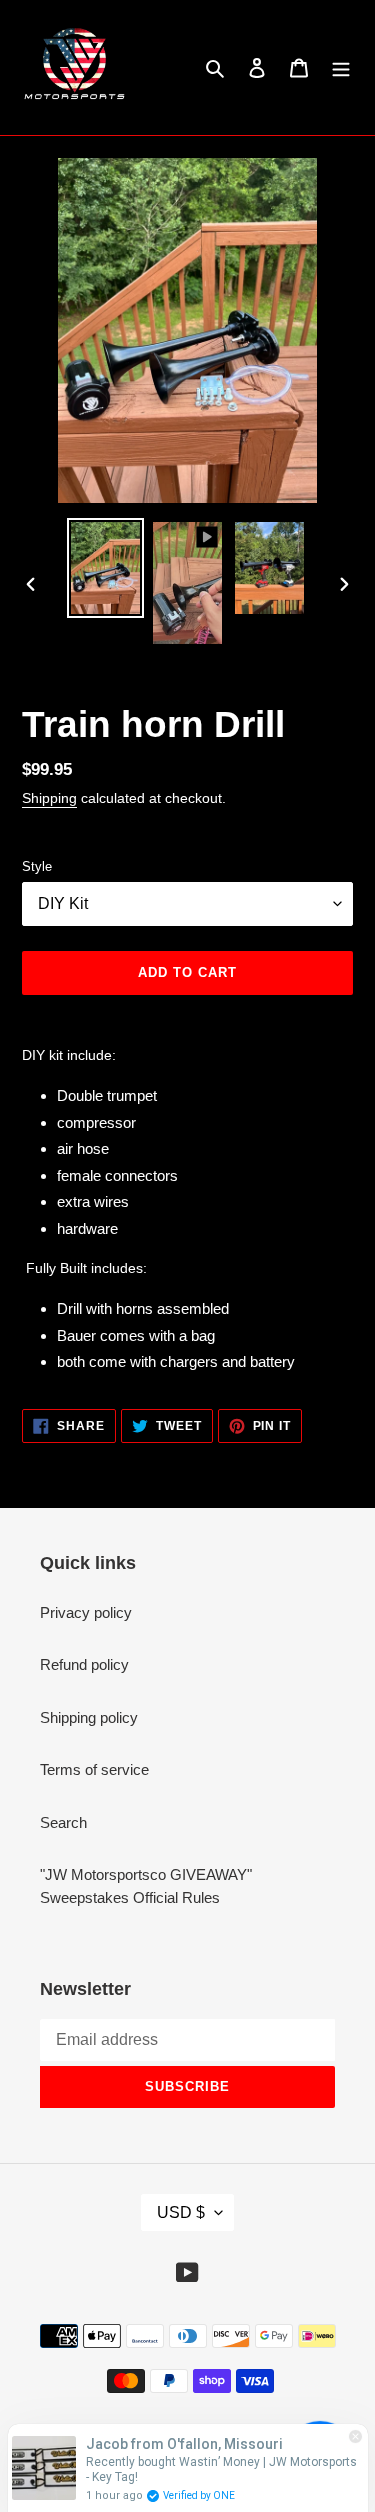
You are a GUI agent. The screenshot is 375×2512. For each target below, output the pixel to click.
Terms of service (94, 1769)
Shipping (49, 798)
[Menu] (341, 67)
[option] (106, 568)
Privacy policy (86, 1612)
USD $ (181, 2212)
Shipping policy (89, 1717)
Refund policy (84, 1664)
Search (63, 1822)
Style (37, 866)
